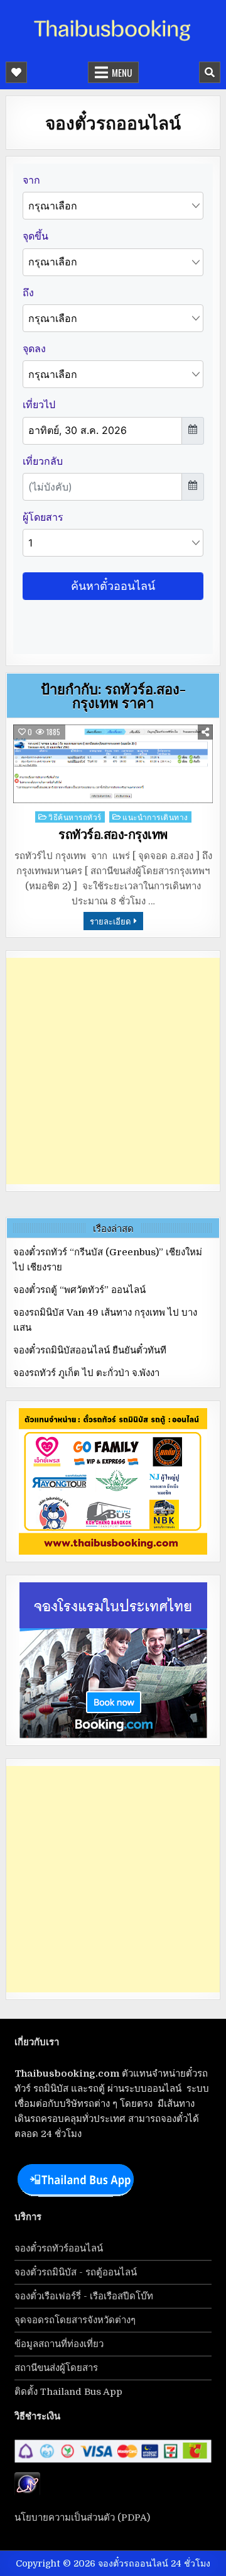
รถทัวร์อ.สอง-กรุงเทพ (113, 835)
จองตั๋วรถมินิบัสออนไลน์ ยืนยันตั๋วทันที (90, 1350)
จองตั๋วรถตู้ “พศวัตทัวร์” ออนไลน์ (79, 1290)
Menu (122, 72)
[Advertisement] (113, 1071)
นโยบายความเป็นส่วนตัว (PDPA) (82, 2518)
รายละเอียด (110, 921)
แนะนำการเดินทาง (155, 817)
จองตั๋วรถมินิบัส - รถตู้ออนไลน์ (76, 2272)
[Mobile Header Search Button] (210, 72)
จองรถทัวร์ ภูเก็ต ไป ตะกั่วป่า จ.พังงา (86, 1373)
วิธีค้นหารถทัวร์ (75, 817)
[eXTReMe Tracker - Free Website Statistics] (27, 2493)
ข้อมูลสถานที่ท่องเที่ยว (59, 2344)
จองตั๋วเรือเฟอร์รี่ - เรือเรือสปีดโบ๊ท (84, 2296)
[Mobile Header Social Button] (16, 72)
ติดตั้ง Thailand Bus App (68, 2392)
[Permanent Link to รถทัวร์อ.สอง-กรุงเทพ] (113, 764)
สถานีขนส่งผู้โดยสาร (56, 2368)
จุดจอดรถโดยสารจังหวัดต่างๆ (75, 2320)
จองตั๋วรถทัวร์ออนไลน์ (59, 2248)
